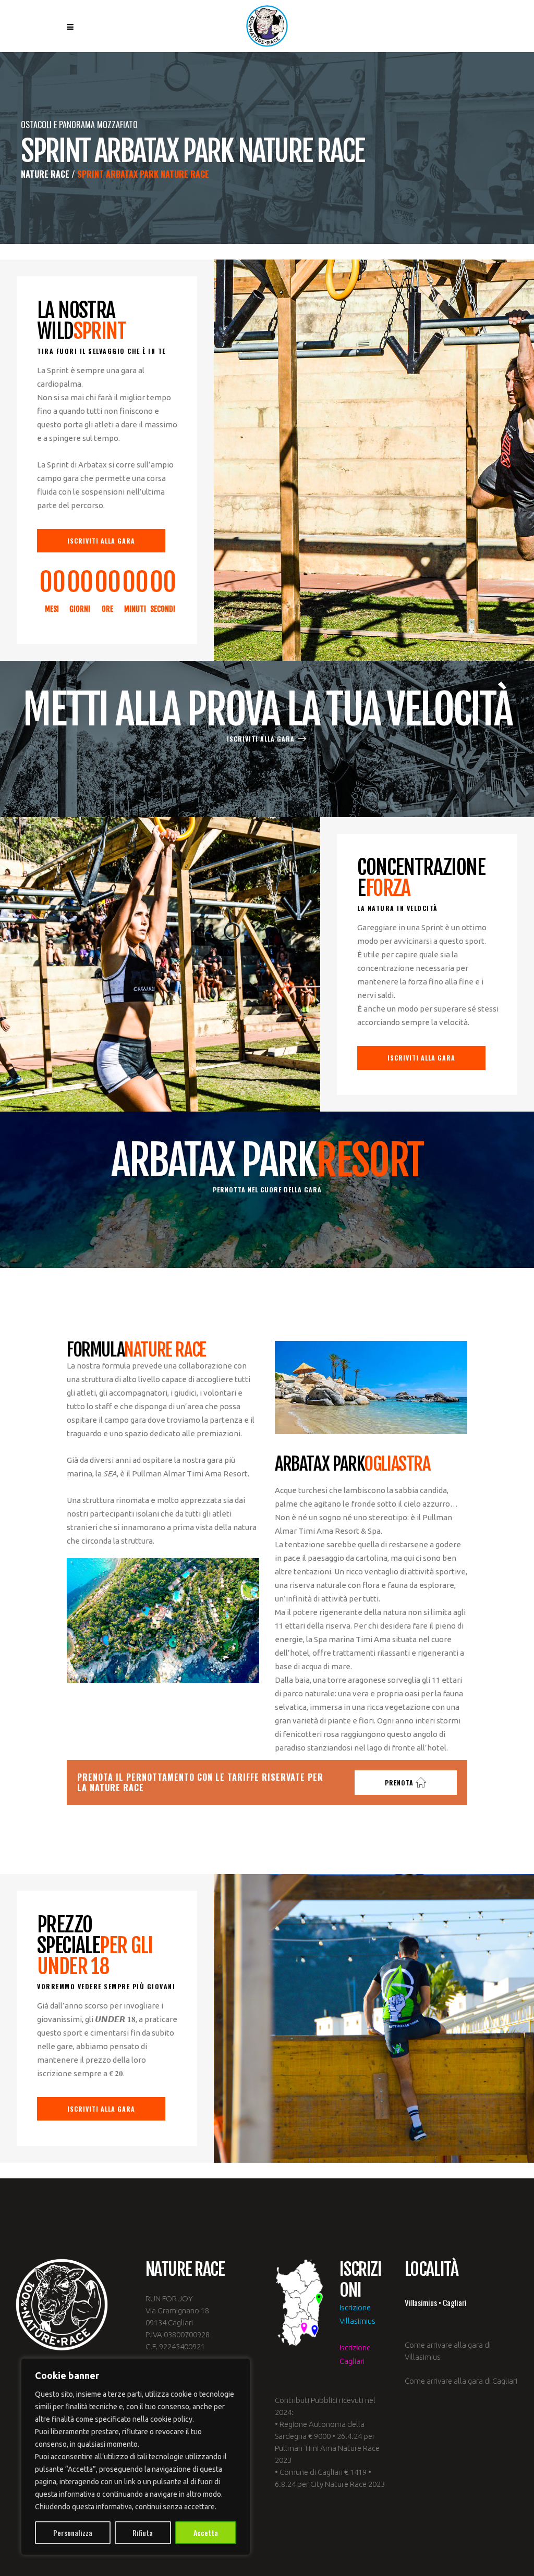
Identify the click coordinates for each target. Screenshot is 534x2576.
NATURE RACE (45, 174)
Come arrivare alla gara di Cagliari (461, 2381)
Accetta (206, 2532)
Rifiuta (143, 2532)
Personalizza (73, 2532)
